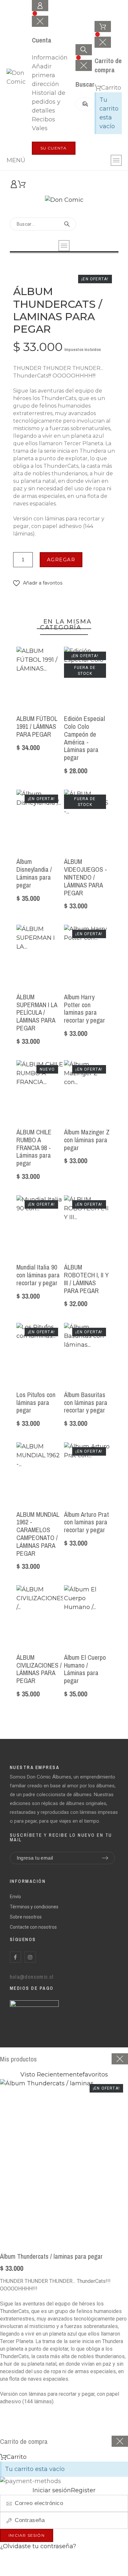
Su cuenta (54, 148)
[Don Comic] (19, 78)
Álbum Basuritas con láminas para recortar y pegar (86, 1402)
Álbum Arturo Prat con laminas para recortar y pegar (86, 1522)
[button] (38, 583)
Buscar (86, 104)
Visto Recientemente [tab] (52, 2075)
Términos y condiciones (34, 1907)
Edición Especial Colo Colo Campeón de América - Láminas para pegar (85, 738)
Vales (40, 128)
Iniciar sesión (27, 2535)
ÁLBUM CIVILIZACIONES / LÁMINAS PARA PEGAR (39, 1669)
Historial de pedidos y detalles (49, 102)
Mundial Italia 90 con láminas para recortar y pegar (38, 1275)
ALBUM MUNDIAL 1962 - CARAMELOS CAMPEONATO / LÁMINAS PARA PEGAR (38, 1534)
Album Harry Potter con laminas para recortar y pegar (85, 1008)
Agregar (61, 560)
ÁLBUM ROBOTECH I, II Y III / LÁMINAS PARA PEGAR (86, 1279)
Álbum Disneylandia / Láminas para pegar (34, 873)
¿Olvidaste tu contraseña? (38, 2546)
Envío (15, 1897)
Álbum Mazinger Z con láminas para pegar (87, 1140)
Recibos (43, 119)
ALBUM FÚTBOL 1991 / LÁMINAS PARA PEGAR (37, 726)
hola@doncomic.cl (32, 1977)
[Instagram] (30, 1957)
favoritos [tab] (95, 2075)
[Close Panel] (120, 2059)
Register (20, 2569)
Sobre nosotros (26, 1917)
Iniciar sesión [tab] (52, 2490)
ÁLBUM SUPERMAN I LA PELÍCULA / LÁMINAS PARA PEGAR (37, 1012)
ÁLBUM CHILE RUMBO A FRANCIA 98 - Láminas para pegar (34, 1148)
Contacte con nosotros (33, 1927)
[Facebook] (15, 1957)
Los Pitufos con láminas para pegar (36, 1402)
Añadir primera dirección (45, 75)
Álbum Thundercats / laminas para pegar (51, 2256)
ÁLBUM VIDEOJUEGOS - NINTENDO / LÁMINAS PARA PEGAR (85, 877)
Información (50, 58)
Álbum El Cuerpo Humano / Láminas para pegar (85, 1669)
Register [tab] (83, 2490)
